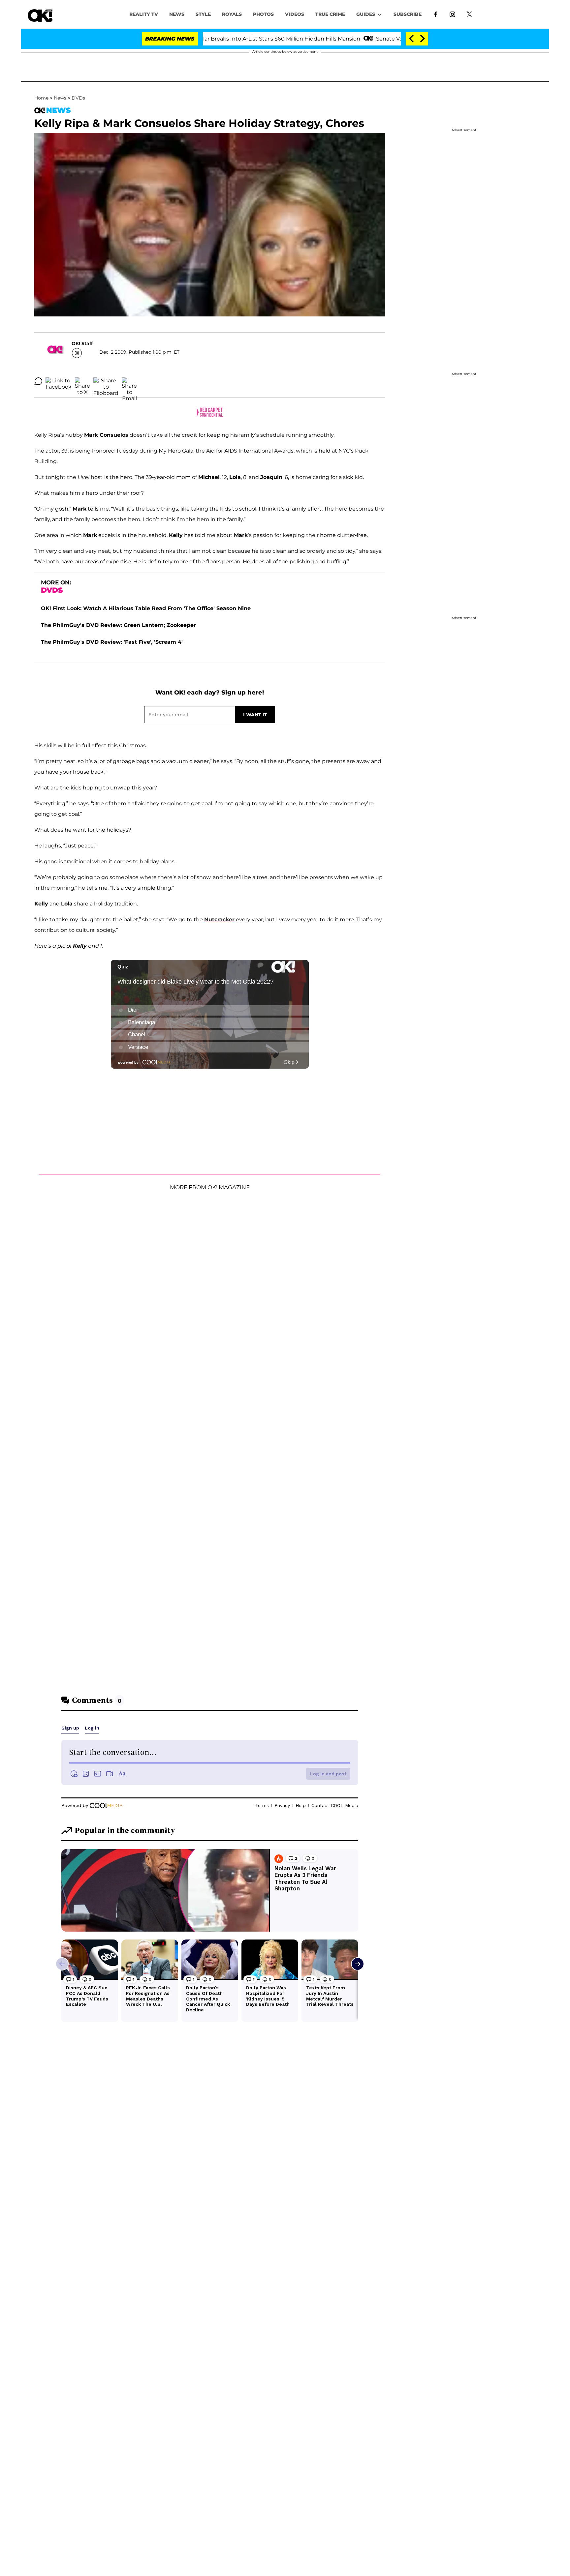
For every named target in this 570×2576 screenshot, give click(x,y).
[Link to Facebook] (436, 14)
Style (203, 14)
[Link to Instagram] (452, 14)
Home (41, 98)
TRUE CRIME (330, 14)
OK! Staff (82, 343)
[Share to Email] (129, 381)
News (60, 98)
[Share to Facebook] (59, 381)
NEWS (177, 14)
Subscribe (408, 14)
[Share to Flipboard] (106, 381)
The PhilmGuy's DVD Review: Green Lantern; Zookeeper (118, 625)
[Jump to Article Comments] (38, 381)
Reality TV (144, 14)
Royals (232, 14)
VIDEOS (295, 14)
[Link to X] (469, 14)
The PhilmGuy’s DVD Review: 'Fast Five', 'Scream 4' (112, 642)
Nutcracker (219, 919)
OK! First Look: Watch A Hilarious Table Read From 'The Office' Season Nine (146, 608)
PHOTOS (263, 14)
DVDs (78, 98)
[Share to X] (82, 381)
